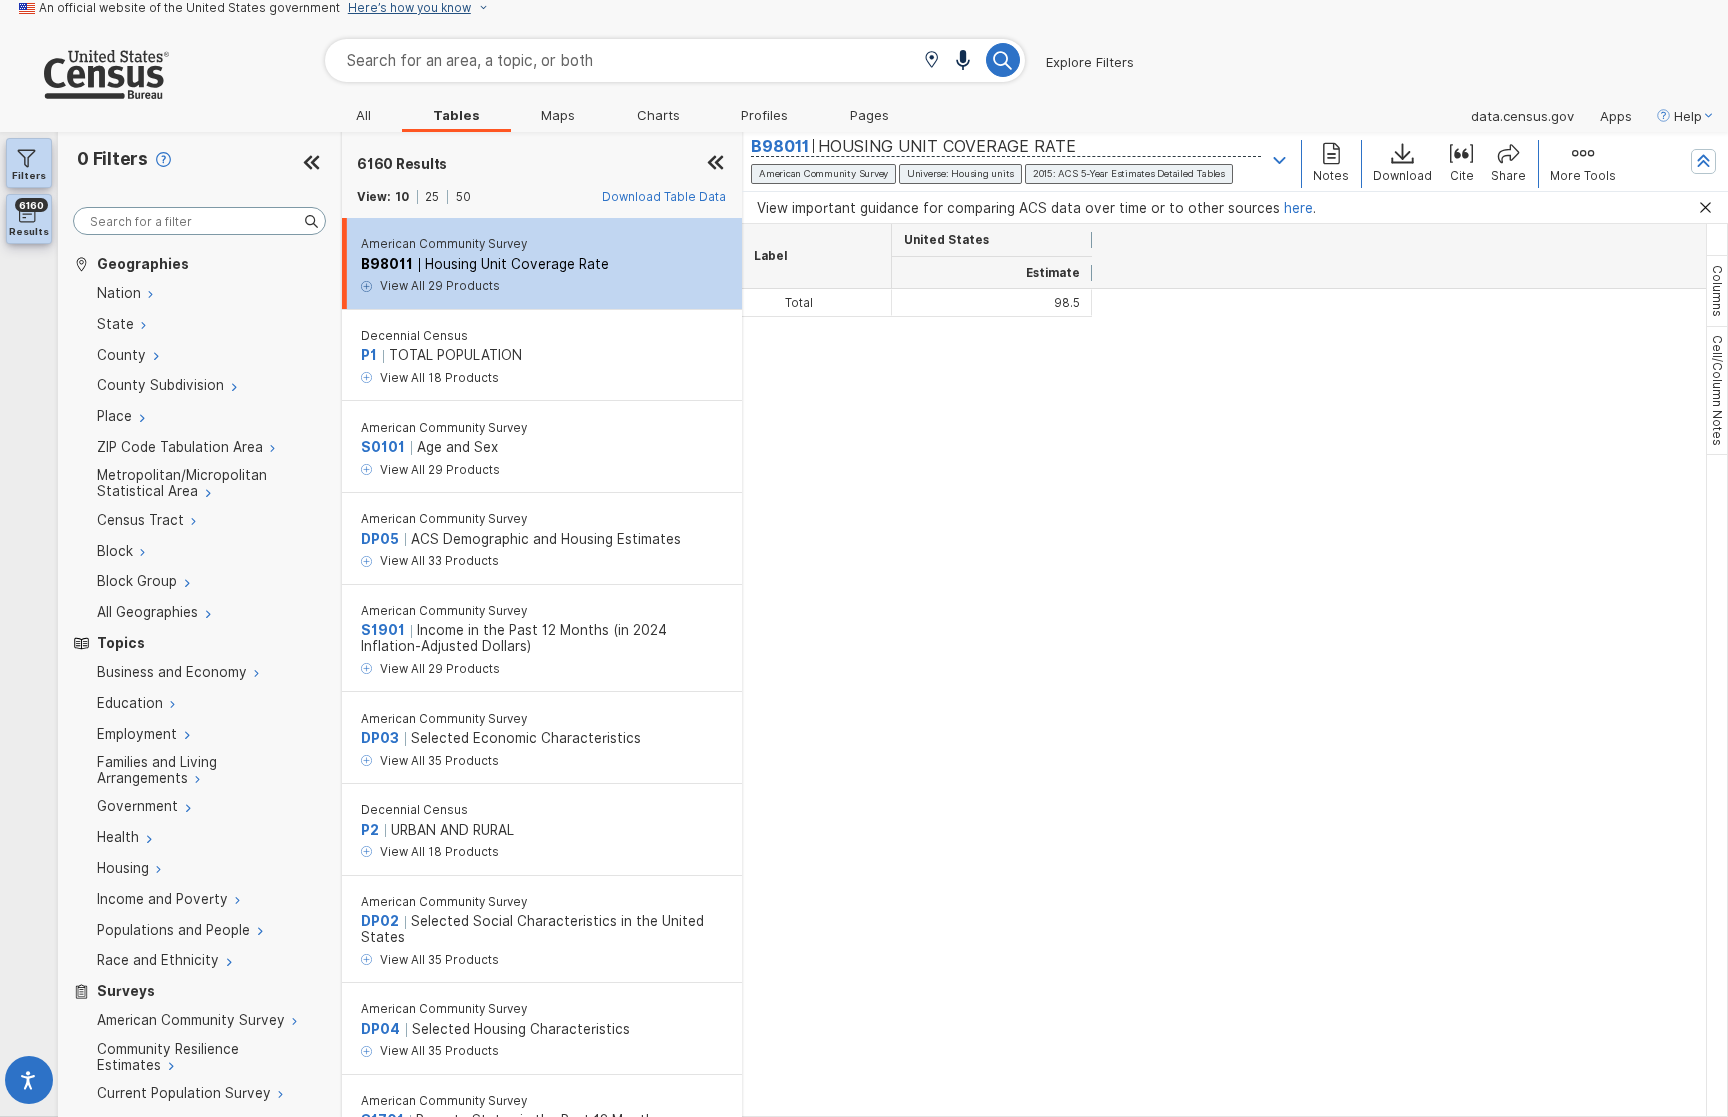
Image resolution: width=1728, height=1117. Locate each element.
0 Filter (112, 158)
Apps (1616, 116)
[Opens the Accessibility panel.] (29, 1084)
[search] (199, 221)
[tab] (1717, 291)
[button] (931, 61)
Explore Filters (1090, 62)
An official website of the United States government (189, 8)
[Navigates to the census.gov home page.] (84, 91)
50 (463, 197)
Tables (456, 115)
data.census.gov (1522, 116)
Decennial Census (414, 336)
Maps (558, 115)
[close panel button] (715, 164)
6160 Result (402, 164)
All (363, 115)
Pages (869, 115)
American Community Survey (444, 244)
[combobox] (675, 60)
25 (432, 197)
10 (402, 197)
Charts (658, 115)
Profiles (764, 115)
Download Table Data (664, 197)
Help (1688, 116)
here (1298, 208)
